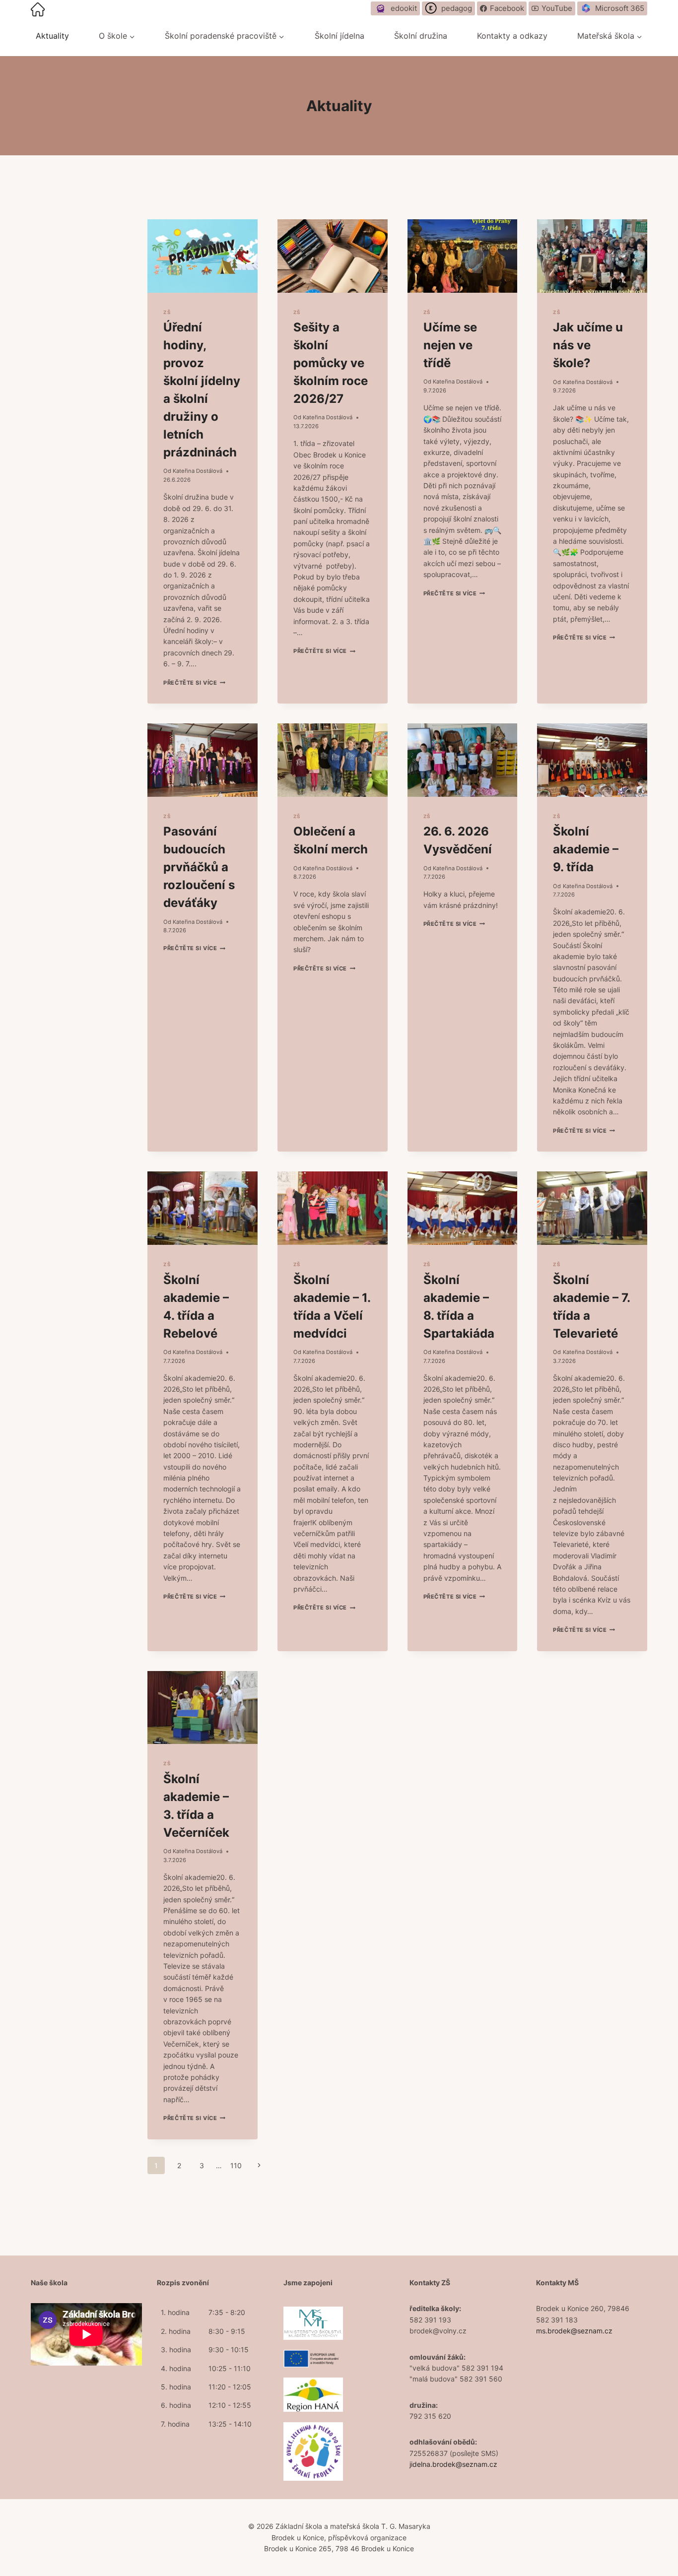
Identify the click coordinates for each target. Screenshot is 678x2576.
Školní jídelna (339, 36)
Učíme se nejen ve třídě (450, 345)
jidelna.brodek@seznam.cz (453, 2464)
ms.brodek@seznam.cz (574, 2331)
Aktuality (52, 36)
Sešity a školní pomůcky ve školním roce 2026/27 (331, 363)
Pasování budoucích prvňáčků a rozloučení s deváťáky (199, 867)
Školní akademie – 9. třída (586, 849)
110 (236, 2165)
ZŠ (167, 312)
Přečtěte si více (194, 683)
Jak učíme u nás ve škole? (588, 345)
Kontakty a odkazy (512, 36)
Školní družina (421, 36)
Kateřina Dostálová (198, 471)
